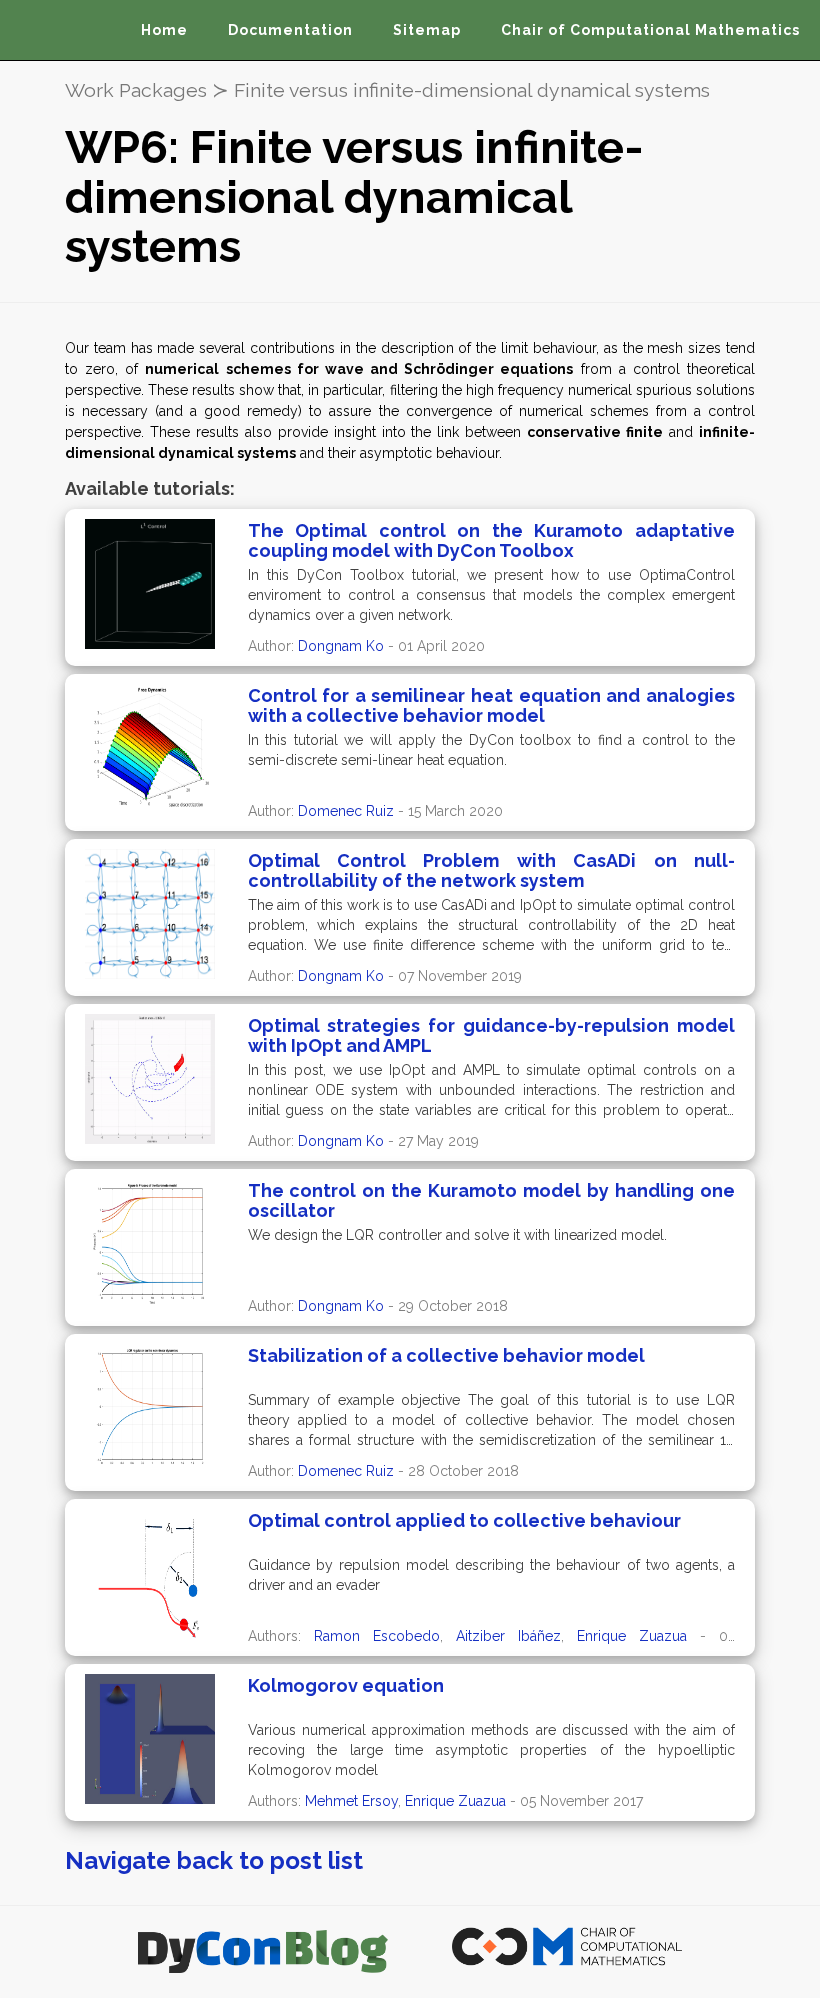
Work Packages (136, 90)
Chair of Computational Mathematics (650, 30)
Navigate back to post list (214, 1860)
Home (164, 30)
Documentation (290, 30)
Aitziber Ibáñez (508, 1636)
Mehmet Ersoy (351, 1801)
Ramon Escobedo (377, 1636)
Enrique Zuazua (632, 1636)
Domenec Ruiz (346, 811)
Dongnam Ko (341, 646)
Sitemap (427, 30)
